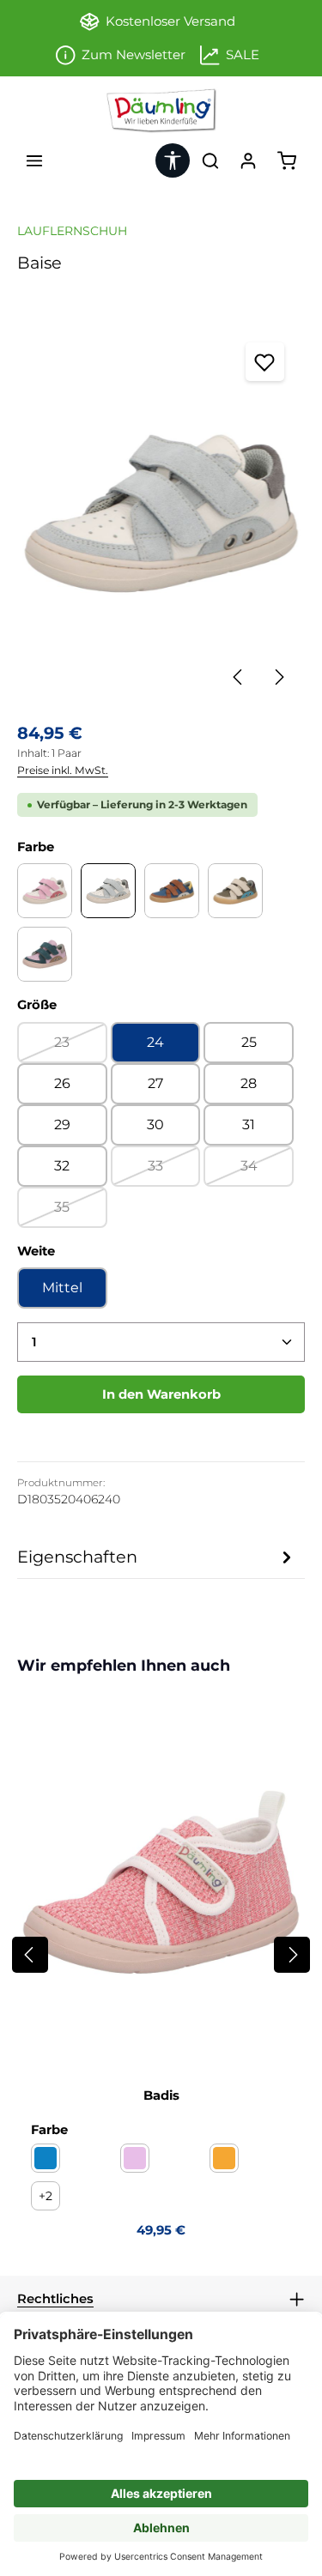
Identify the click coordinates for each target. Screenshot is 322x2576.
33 (174, 1171)
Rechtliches (55, 2299)
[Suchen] (210, 160)
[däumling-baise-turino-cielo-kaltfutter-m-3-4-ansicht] (161, 513)
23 (80, 1048)
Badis (161, 2095)
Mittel (62, 1288)
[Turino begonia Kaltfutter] (45, 891)
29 (62, 1125)
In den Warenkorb (161, 1394)
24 (155, 1042)
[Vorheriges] (239, 677)
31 (249, 1125)
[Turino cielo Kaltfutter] (108, 891)
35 (80, 1212)
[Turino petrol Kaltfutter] (45, 954)
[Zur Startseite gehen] (161, 111)
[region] (161, 513)
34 (267, 1171)
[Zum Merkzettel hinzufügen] (265, 362)
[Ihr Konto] (248, 160)
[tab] (157, 1557)
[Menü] (34, 160)
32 (62, 1166)
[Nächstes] (278, 677)
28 (249, 1083)
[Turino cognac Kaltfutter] (172, 891)
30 (155, 1125)
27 (155, 1083)
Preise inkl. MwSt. (63, 770)
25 (249, 1042)
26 (62, 1083)
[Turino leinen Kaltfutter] (235, 891)
